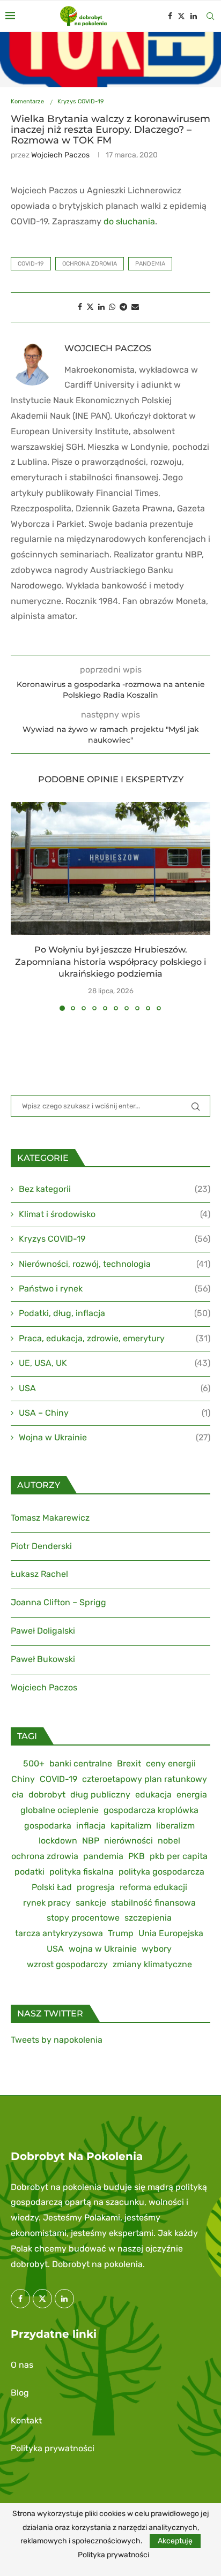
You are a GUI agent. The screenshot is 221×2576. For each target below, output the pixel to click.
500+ (34, 1763)
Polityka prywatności (53, 2448)
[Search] (210, 16)
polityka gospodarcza (161, 1872)
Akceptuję (175, 2541)
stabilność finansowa (153, 1903)
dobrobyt (47, 1795)
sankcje (91, 1903)
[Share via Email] (135, 307)
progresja (96, 1887)
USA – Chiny (115, 1413)
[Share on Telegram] (123, 307)
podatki (30, 1872)
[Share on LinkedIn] (101, 307)
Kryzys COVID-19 (115, 1239)
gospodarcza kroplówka (151, 1810)
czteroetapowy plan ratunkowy (145, 1779)
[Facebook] (170, 16)
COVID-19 (31, 264)
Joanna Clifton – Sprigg (58, 1602)
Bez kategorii (115, 1189)
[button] (20, 906)
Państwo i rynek (115, 1289)
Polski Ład (52, 1887)
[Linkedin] (194, 16)
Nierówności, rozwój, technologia (115, 1264)
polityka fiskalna (82, 1872)
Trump (121, 1933)
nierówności (128, 1841)
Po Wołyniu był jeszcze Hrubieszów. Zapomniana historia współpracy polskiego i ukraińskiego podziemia (110, 962)
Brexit (129, 1763)
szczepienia (148, 1918)
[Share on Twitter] (90, 307)
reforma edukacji (153, 1887)
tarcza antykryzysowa (59, 1933)
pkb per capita (179, 1856)
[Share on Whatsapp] (112, 307)
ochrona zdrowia (90, 264)
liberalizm (175, 1826)
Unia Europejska (171, 1933)
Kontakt (26, 2420)
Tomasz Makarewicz (50, 1518)
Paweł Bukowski (43, 1659)
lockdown (58, 1841)
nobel (169, 1841)
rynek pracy (47, 1903)
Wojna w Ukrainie (115, 1437)
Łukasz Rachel (39, 1574)
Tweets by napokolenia (57, 2040)
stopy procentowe (83, 1918)
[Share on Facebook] (80, 307)
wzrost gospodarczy (67, 1964)
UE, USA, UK (115, 1363)
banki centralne (81, 1763)
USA (115, 1388)
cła (18, 1795)
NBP (91, 1841)
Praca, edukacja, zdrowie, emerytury (115, 1338)
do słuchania (129, 221)
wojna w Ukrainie (103, 1949)
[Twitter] (181, 16)
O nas (22, 2365)
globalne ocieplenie (60, 1810)
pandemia (150, 264)
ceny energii (171, 1763)
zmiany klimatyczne (152, 1964)
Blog (20, 2393)
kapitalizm (131, 1826)
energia (192, 1795)
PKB (137, 1856)
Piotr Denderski (41, 1546)
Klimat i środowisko (115, 1214)
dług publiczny (100, 1795)
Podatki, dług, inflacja (115, 1313)
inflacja (91, 1826)
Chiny (23, 1779)
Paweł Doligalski (43, 1631)
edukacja (153, 1795)
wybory (157, 1949)
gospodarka (48, 1826)
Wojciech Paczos (60, 155)
